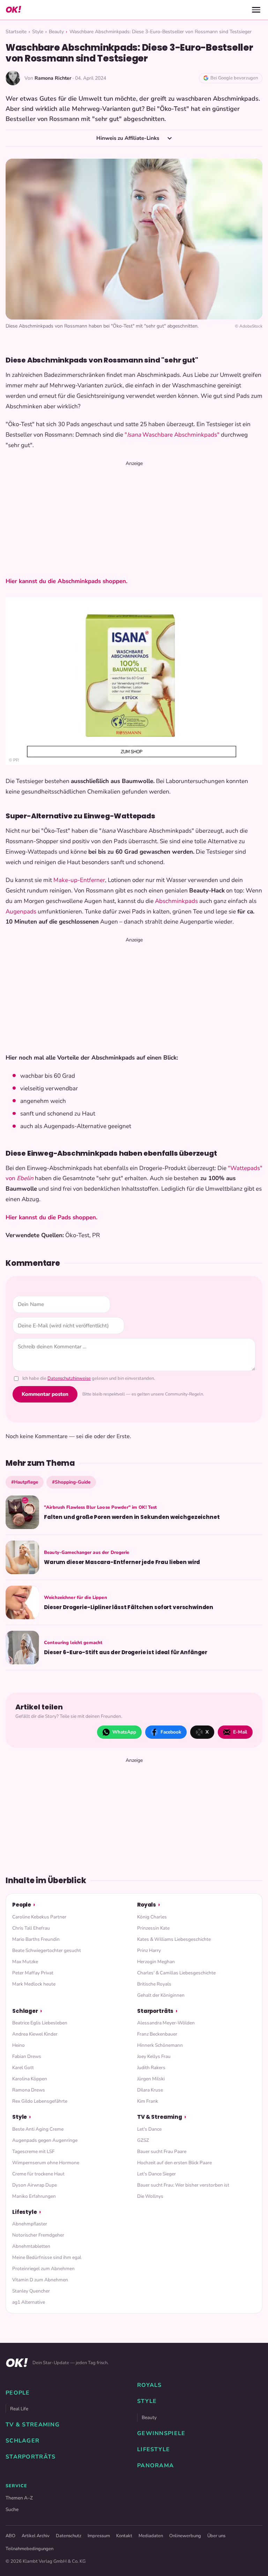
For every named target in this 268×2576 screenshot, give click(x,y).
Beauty (56, 32)
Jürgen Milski (151, 2079)
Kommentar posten (45, 1394)
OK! (13, 10)
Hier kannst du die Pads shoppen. (51, 1217)
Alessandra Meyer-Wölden (166, 2023)
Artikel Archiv (36, 2536)
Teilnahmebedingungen (29, 2549)
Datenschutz (69, 2536)
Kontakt (124, 2536)
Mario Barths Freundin (36, 1939)
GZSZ (143, 2140)
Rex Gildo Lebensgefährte (40, 2101)
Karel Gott (23, 2068)
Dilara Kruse (150, 2090)
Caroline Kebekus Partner (39, 1917)
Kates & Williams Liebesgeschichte (174, 1939)
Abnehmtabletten (31, 2246)
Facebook (171, 1732)
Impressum (99, 2536)
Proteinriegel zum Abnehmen (43, 2269)
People (22, 1905)
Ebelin (25, 1178)
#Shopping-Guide (71, 1482)
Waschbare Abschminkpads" (180, 435)
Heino (18, 2045)
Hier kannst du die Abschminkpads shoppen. (67, 581)
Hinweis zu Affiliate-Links (128, 138)
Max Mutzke (25, 1962)
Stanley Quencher (31, 2291)
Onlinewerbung (185, 2536)
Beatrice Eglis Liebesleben (40, 2023)
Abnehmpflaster (30, 2224)
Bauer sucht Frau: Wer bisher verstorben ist (183, 2185)
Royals (147, 1905)
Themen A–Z (19, 2498)
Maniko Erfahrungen (34, 2196)
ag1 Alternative (29, 2302)
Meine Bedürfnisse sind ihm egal (47, 2257)
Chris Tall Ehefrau (31, 1928)
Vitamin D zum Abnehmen (40, 2280)
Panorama (155, 2466)
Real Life (19, 2409)
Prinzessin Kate (153, 1928)
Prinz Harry (149, 1950)
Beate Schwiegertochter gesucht (47, 1950)
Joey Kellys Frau (154, 2056)
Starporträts (155, 2011)
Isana (134, 435)
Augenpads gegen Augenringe (45, 2140)
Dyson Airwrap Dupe (35, 2185)
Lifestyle (25, 2212)
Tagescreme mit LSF (33, 2151)
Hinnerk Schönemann (160, 2045)
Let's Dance (149, 2129)
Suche (12, 2509)
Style (38, 32)
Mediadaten (151, 2536)
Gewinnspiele (161, 2433)
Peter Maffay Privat (33, 1973)
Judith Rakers (151, 2068)
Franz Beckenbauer (157, 2034)
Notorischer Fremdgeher (38, 2235)
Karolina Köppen (30, 2079)
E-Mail (240, 1732)
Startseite (16, 32)
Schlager (25, 2011)
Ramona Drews (29, 2090)
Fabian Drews (27, 2056)
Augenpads (21, 912)
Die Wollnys (150, 2196)
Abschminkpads (176, 901)
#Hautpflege (25, 1482)
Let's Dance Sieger (157, 2174)
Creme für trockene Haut (38, 2174)
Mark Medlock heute (34, 1984)
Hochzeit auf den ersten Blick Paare (174, 2163)
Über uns (216, 2536)
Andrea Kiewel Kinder (35, 2034)
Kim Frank (148, 2101)
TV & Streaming (160, 2117)
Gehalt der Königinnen (161, 1995)
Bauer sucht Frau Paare (162, 2151)
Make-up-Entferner (79, 880)
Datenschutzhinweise (69, 1378)
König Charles (152, 1917)
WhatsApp (124, 1732)
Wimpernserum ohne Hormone (46, 2163)
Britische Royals (154, 1984)
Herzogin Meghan (156, 1962)
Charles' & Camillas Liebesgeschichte (176, 1973)
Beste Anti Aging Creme (38, 2129)
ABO (10, 2536)
